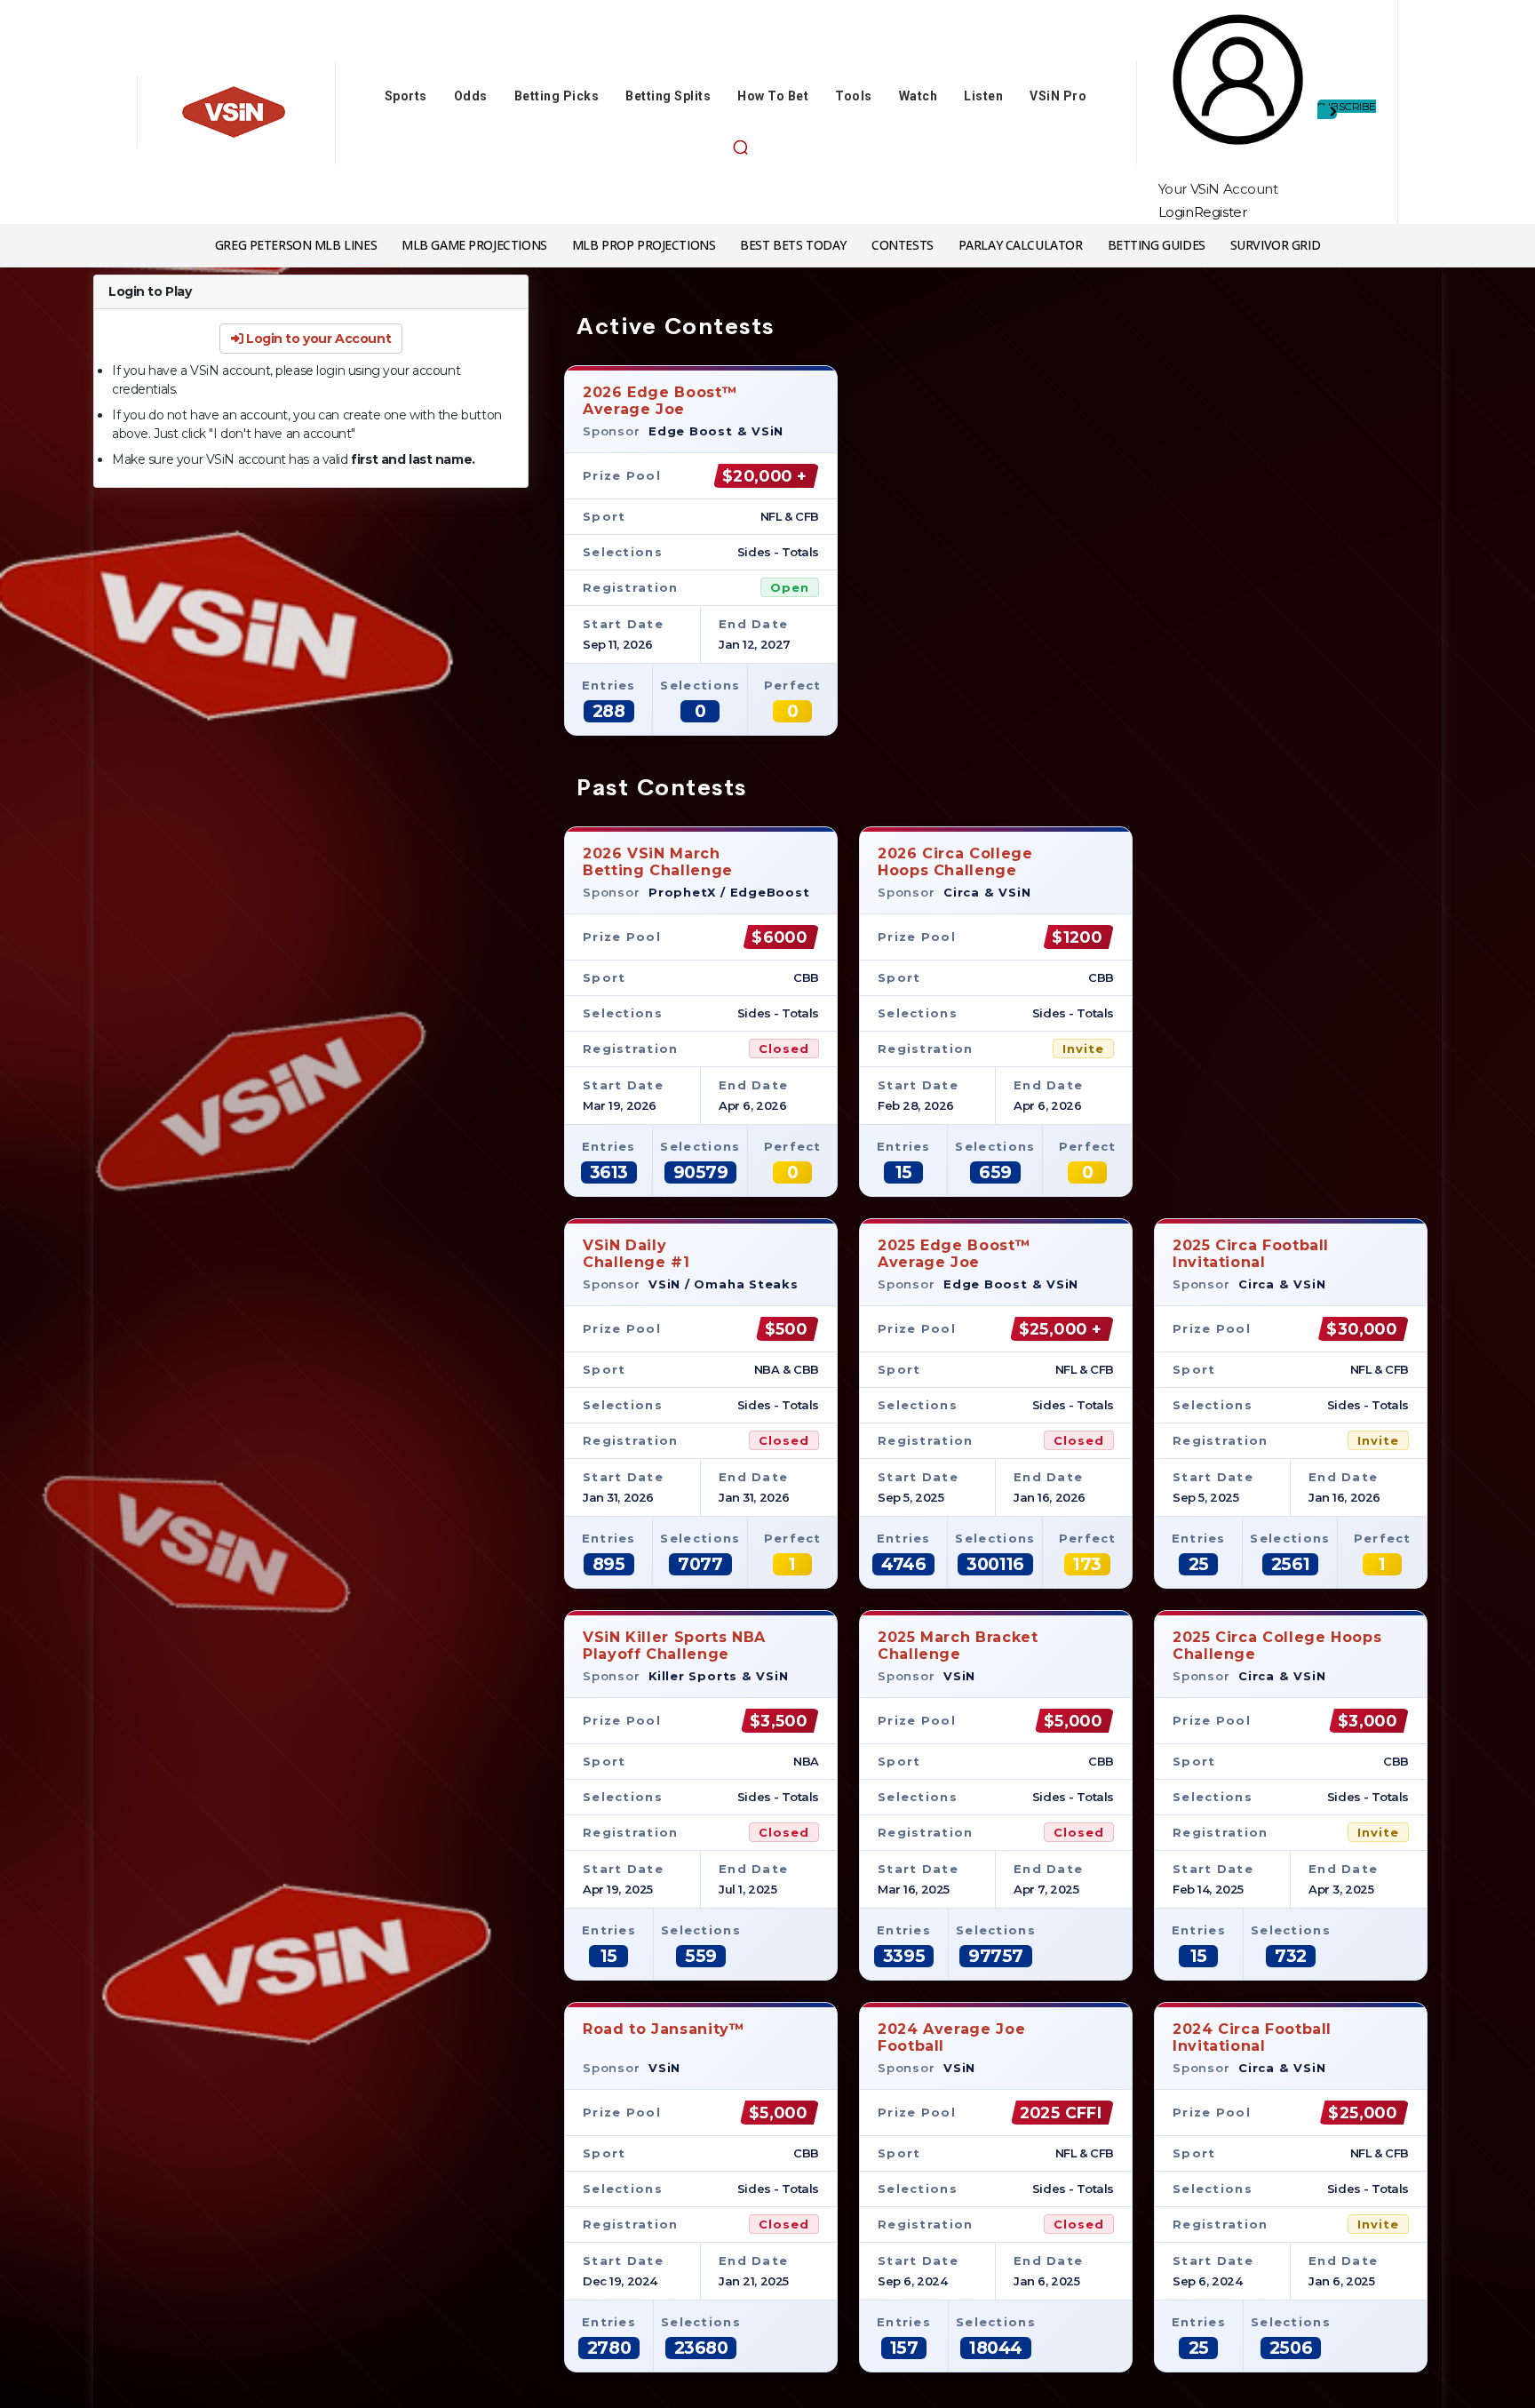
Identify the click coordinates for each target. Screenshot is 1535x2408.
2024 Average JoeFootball (951, 2037)
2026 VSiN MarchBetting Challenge (658, 861)
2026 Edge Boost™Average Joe (660, 400)
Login (1176, 212)
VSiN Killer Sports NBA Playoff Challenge (674, 1645)
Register (1221, 212)
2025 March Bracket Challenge (958, 1645)
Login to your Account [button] (317, 339)
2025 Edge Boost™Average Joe (954, 1253)
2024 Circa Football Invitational (1252, 2037)
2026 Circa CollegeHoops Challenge (955, 861)
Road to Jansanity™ (664, 2029)
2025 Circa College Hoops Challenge (1277, 1645)
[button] (740, 148)
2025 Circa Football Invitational (1251, 1253)
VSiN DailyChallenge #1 (636, 1253)
